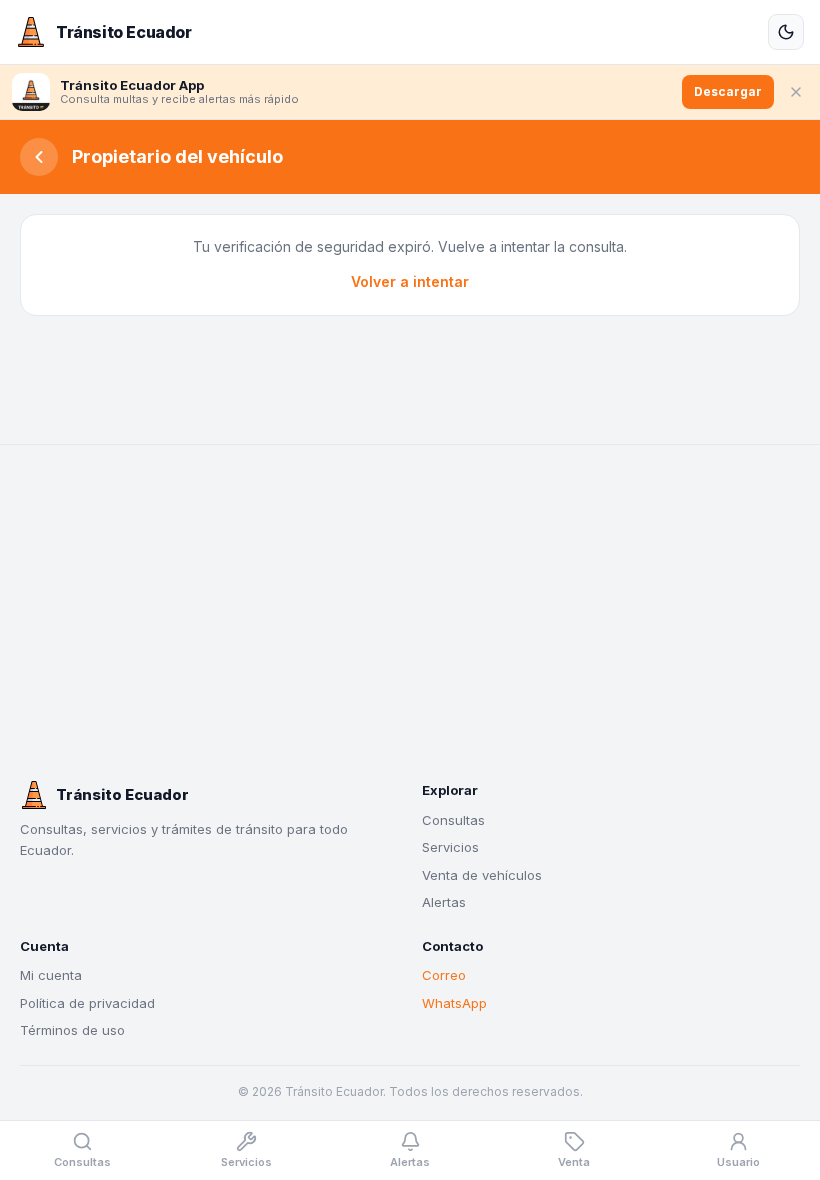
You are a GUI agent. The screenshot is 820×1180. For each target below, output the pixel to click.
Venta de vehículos (482, 875)
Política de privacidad (87, 1003)
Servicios (450, 847)
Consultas (453, 820)
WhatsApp (454, 1003)
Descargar (728, 91)
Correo (444, 975)
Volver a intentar (410, 281)
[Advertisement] (410, 613)
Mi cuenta (51, 975)
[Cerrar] (796, 92)
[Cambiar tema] (786, 32)
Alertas (444, 902)
